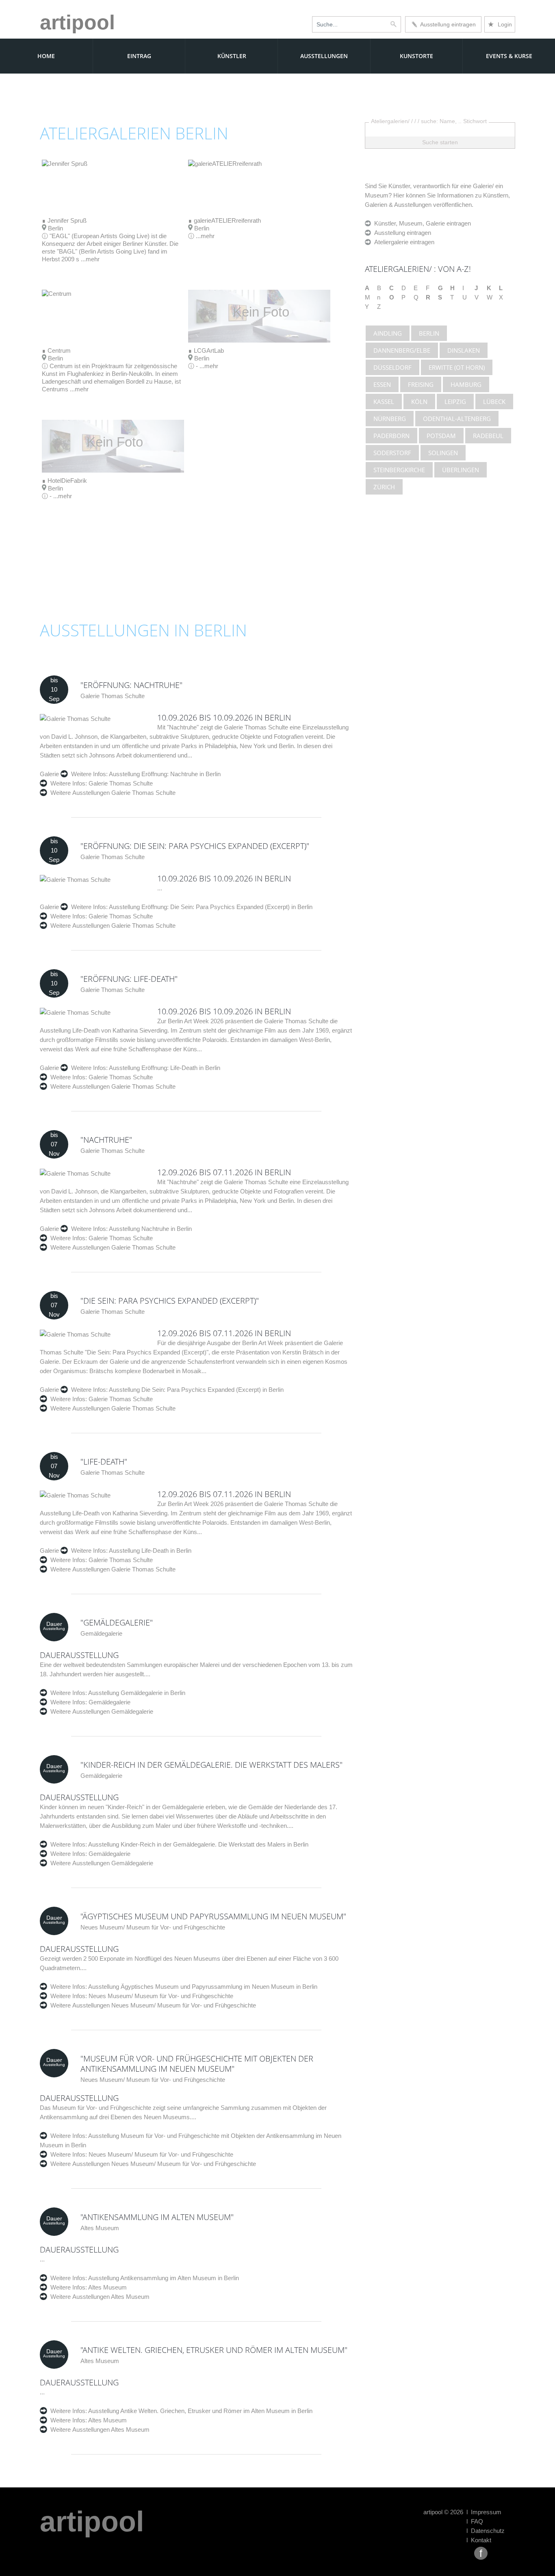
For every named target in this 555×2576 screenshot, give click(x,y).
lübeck (494, 401)
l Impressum (484, 2512)
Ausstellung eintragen (447, 24)
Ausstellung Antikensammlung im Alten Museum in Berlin (163, 2278)
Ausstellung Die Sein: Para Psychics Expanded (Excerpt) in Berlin (196, 1390)
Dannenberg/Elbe (402, 350)
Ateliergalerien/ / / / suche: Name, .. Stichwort (429, 121)
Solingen (443, 453)
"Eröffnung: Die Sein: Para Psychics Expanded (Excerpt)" (195, 846)
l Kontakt (479, 2540)
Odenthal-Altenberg (457, 419)
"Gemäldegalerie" (117, 1622)
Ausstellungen (324, 56)
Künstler (232, 56)
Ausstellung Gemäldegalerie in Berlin (136, 1693)
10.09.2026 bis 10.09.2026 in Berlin (224, 717)
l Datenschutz (486, 2531)
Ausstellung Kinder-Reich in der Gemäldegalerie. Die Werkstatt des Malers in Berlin (198, 1844)
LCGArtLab (209, 350)
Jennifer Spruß (67, 220)
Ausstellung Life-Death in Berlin (150, 1551)
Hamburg (466, 384)
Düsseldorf (392, 367)
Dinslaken (464, 350)
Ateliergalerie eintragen (403, 242)
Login (500, 24)
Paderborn (391, 436)
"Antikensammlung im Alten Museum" (157, 2217)
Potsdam (441, 436)
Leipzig (455, 401)
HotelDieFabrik (67, 481)
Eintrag (139, 56)
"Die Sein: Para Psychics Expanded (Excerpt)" (170, 1301)
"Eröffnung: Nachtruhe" (131, 685)
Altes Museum (107, 2287)
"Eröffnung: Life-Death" (129, 979)
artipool (77, 22)
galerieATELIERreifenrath (227, 220)
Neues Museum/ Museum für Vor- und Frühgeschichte (160, 1996)
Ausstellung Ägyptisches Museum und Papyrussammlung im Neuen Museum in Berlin (202, 1987)
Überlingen (461, 470)
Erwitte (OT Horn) (457, 367)
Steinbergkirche (399, 470)
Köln (419, 401)
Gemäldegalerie (109, 1702)
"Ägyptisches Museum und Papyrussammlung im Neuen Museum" (213, 1916)
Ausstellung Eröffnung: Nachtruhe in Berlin (164, 774)
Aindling (388, 333)
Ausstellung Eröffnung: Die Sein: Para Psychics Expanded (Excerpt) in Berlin (210, 907)
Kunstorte (416, 56)
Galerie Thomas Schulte (120, 783)
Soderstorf (392, 453)
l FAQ (475, 2521)
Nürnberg (390, 419)
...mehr (90, 259)
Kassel (384, 401)
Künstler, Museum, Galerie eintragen (421, 223)
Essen (382, 384)
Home (46, 56)
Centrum (59, 350)
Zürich (384, 487)
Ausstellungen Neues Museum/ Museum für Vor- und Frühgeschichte (164, 2005)
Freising (421, 384)
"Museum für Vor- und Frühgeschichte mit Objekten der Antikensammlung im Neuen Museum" (197, 2064)
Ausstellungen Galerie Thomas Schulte (124, 793)
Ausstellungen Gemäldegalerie (113, 1711)
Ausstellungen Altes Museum (111, 2297)
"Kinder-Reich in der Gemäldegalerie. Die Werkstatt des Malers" (211, 1765)
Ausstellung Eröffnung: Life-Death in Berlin (164, 1068)
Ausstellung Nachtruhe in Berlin (150, 1229)
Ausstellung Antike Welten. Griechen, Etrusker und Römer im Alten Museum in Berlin (200, 2411)
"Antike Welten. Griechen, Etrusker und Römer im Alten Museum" (214, 2350)
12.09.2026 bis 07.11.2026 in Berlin (224, 1172)
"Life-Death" (104, 1462)
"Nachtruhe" (106, 1140)
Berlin (429, 333)
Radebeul (488, 436)
